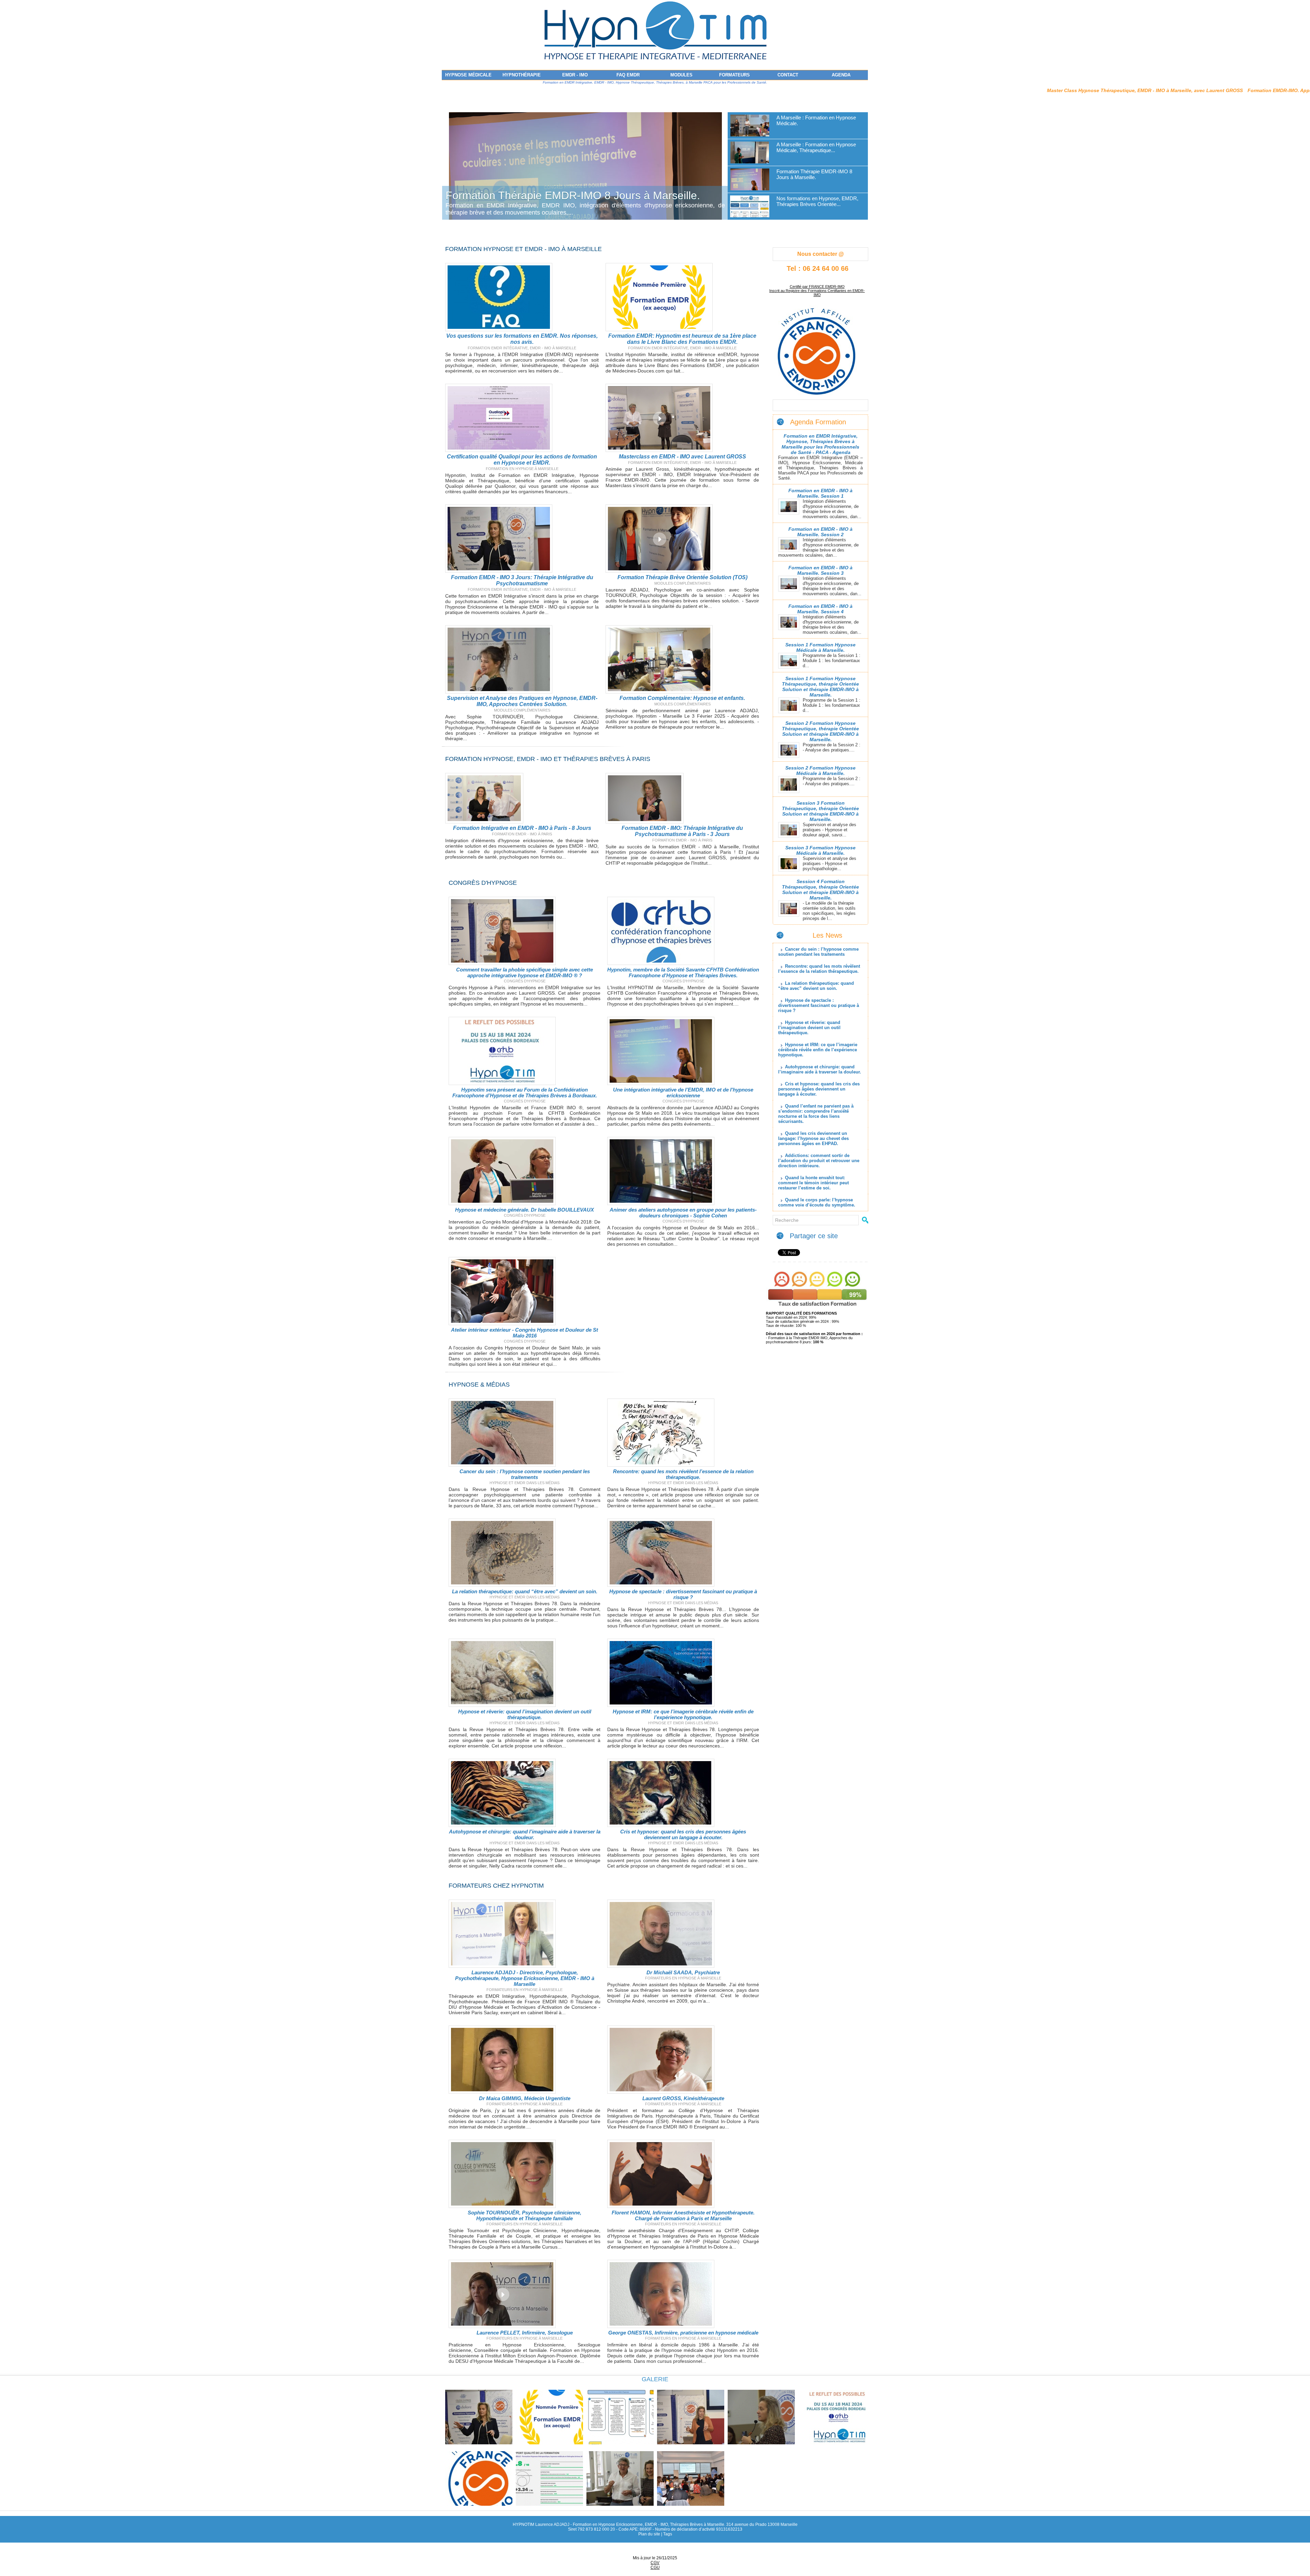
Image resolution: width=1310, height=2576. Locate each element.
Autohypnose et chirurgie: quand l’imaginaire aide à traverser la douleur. (525, 1834)
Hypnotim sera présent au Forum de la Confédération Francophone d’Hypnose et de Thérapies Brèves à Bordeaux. (525, 1093)
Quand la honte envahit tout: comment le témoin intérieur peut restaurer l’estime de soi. (813, 1183)
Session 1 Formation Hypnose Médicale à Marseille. (820, 647)
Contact (788, 75)
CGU (655, 2567)
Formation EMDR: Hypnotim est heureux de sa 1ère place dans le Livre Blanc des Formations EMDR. (682, 339)
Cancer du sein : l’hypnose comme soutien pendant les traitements (525, 1474)
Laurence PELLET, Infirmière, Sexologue (525, 2333)
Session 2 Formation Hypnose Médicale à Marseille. (820, 771)
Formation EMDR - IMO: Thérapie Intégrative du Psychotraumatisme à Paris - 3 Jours (682, 831)
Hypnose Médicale (468, 75)
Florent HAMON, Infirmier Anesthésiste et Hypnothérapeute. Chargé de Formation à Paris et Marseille (683, 2215)
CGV (655, 2563)
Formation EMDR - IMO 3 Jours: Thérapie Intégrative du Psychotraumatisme (522, 580)
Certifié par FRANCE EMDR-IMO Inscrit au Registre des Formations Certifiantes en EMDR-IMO (817, 291)
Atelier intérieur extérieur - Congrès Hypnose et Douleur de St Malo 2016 (525, 1333)
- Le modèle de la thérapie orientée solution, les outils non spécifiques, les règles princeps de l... (829, 911)
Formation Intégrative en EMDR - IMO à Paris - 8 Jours (522, 828)
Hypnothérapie (522, 75)
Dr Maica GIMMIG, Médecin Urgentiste (525, 2098)
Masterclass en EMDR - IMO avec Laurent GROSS (682, 457)
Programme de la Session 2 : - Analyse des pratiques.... (832, 747)
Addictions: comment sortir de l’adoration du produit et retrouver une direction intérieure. (819, 1161)
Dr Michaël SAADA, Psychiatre (683, 1972)
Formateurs (734, 75)
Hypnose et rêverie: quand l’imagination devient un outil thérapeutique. (525, 1714)
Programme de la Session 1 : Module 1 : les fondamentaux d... (832, 661)
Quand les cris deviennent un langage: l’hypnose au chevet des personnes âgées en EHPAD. (813, 1138)
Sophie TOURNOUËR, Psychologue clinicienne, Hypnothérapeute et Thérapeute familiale (525, 2215)
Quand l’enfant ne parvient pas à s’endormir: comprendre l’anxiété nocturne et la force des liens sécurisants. (816, 1114)
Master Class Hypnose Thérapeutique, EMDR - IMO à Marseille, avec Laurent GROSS (927, 90)
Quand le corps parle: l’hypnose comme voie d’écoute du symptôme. (817, 1202)
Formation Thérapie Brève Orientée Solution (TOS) (682, 577)
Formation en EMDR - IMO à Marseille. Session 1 (820, 493)
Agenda (841, 75)
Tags (668, 2534)
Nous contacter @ (821, 254)
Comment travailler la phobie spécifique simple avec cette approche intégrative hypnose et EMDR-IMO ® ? (525, 972)
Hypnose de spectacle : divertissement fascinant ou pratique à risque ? (683, 1594)
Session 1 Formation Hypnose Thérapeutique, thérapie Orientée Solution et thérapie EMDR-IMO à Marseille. (820, 687)
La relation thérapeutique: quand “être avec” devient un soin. (525, 1591)
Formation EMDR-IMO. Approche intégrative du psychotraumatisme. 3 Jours (1118, 90)
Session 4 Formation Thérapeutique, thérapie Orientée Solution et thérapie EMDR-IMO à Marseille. (820, 890)
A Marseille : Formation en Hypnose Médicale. (558, 195)
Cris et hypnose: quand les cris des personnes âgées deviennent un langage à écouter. (683, 1834)
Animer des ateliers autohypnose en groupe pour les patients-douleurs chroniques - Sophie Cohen (683, 1213)
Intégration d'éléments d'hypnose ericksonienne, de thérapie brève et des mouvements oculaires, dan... (832, 509)
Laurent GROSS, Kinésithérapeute (683, 2098)
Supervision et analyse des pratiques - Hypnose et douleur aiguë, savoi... (829, 830)
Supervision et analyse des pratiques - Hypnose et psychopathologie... (829, 863)
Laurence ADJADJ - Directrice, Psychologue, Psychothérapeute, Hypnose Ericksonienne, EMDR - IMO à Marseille (525, 1978)
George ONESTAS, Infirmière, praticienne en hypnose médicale (683, 2333)
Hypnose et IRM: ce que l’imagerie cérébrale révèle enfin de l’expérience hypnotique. (683, 1714)
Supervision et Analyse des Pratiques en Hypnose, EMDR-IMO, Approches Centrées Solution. (522, 701)
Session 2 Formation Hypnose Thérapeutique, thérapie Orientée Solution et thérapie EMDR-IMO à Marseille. (820, 731)
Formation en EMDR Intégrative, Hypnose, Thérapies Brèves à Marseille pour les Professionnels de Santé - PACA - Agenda (820, 444)
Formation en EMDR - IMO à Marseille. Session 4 (820, 609)
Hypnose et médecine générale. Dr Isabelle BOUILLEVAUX (525, 1210)
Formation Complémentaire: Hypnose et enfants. (682, 698)
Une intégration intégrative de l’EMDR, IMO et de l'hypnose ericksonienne (683, 1093)
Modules (681, 75)
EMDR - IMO (575, 75)
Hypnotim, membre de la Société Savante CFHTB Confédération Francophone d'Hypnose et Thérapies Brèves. (683, 972)
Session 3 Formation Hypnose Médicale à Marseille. (820, 850)
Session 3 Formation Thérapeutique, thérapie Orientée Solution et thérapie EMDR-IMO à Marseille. (820, 811)
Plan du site (649, 2534)
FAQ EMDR (628, 75)
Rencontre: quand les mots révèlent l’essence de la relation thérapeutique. (683, 1474)
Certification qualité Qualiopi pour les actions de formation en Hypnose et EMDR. (522, 460)
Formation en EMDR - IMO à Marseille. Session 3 (820, 570)
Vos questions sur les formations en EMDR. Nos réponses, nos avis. (522, 339)
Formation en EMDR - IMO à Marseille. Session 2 (820, 532)
